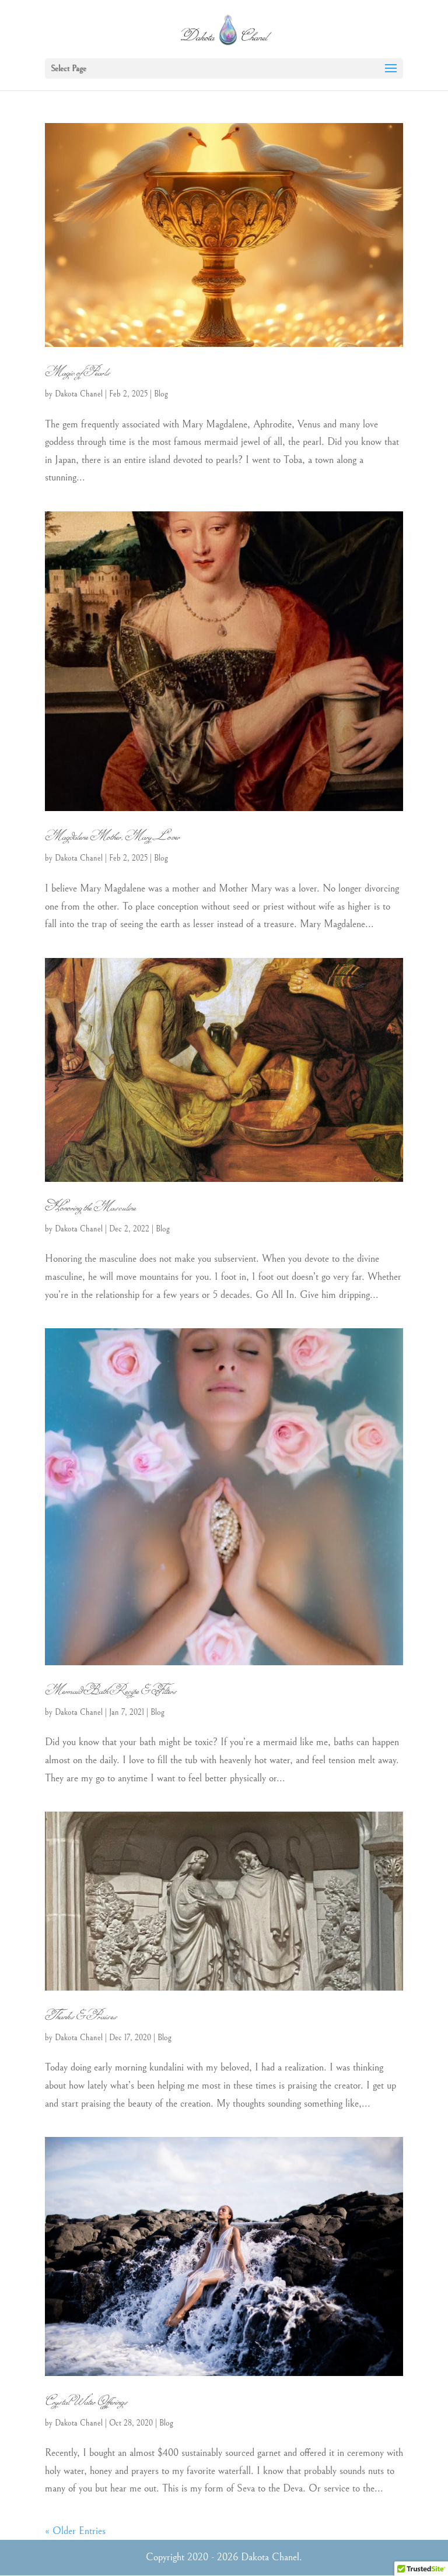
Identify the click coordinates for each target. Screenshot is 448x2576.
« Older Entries (75, 2531)
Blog (161, 394)
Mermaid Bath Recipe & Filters (111, 1690)
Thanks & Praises (81, 2016)
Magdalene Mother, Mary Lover (113, 836)
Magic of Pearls (77, 372)
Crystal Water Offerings (86, 2401)
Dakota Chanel (79, 394)
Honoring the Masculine (90, 1207)
